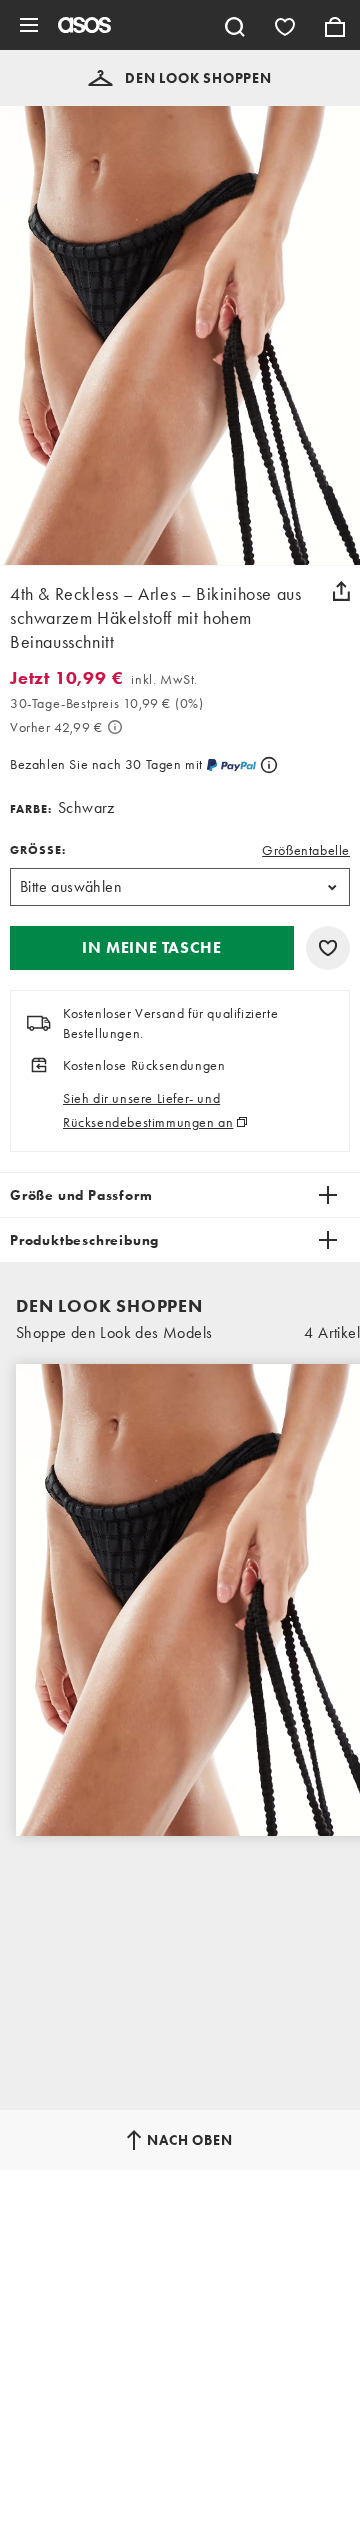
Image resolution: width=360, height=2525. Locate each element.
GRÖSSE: (38, 850)
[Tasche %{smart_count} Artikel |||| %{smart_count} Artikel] (335, 25)
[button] (180, 78)
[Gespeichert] (285, 25)
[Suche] (235, 25)
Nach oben (189, 2140)
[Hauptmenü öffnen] (29, 25)
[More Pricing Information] (115, 727)
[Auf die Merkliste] (328, 948)
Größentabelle (306, 850)
